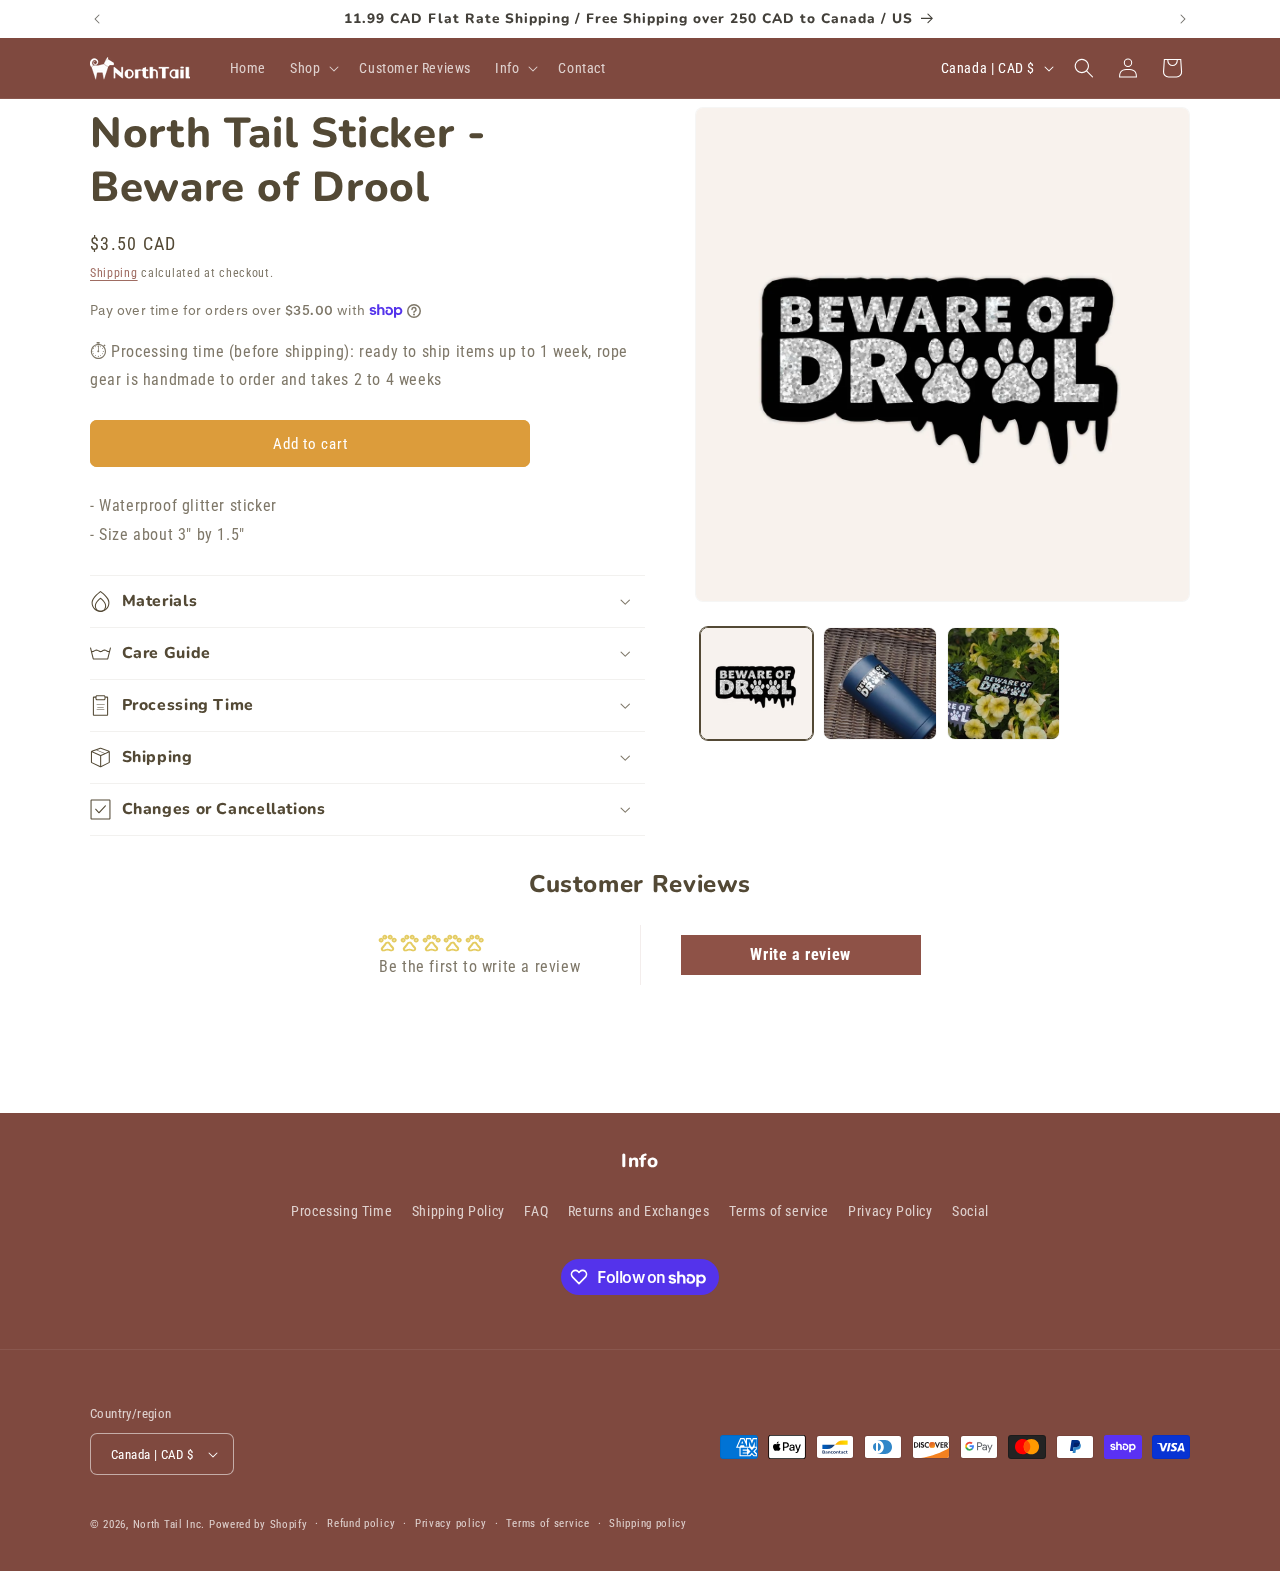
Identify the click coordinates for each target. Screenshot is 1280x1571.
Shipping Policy (458, 1211)
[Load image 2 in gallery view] (879, 683)
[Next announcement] (1183, 19)
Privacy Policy (890, 1211)
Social (970, 1211)
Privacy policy (451, 1523)
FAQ (536, 1211)
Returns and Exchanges (639, 1211)
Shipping (114, 273)
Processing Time (341, 1211)
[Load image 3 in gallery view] (1003, 683)
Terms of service (779, 1211)
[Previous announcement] (97, 19)
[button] (312, 68)
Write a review (800, 954)
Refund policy (361, 1523)
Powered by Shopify (258, 1524)
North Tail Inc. (169, 1524)
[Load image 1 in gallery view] (756, 683)
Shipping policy (648, 1523)
